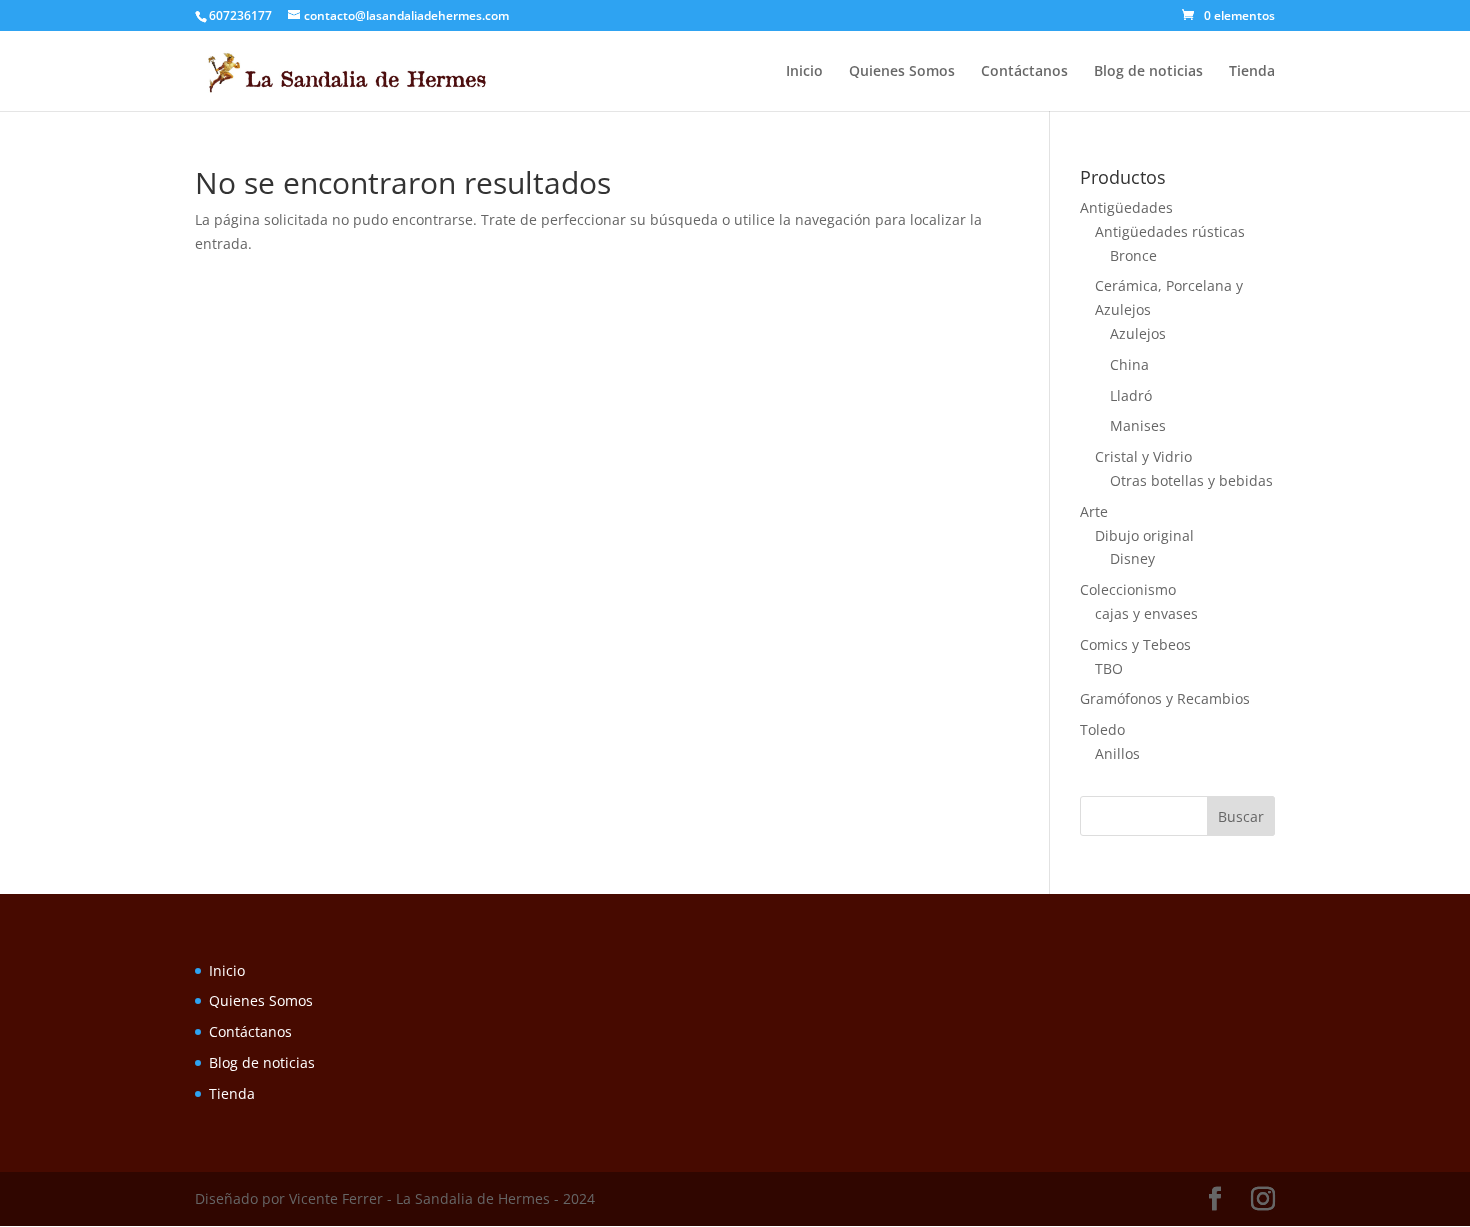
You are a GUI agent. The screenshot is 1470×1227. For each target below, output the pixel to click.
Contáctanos (1024, 72)
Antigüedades (1126, 207)
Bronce (1133, 255)
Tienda (1252, 72)
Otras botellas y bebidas (1191, 480)
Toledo (1102, 729)
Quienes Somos (902, 72)
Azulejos (1138, 333)
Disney (1132, 558)
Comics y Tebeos (1135, 644)
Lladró (1131, 395)
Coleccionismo (1128, 589)
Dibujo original (1144, 535)
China (1129, 364)
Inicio (804, 72)
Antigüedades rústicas (1170, 231)
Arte (1094, 511)
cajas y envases (1146, 613)
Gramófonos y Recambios (1165, 698)
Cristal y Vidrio (1143, 456)
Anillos (1117, 753)
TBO (1109, 668)
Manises (1138, 425)
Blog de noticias (1148, 72)
